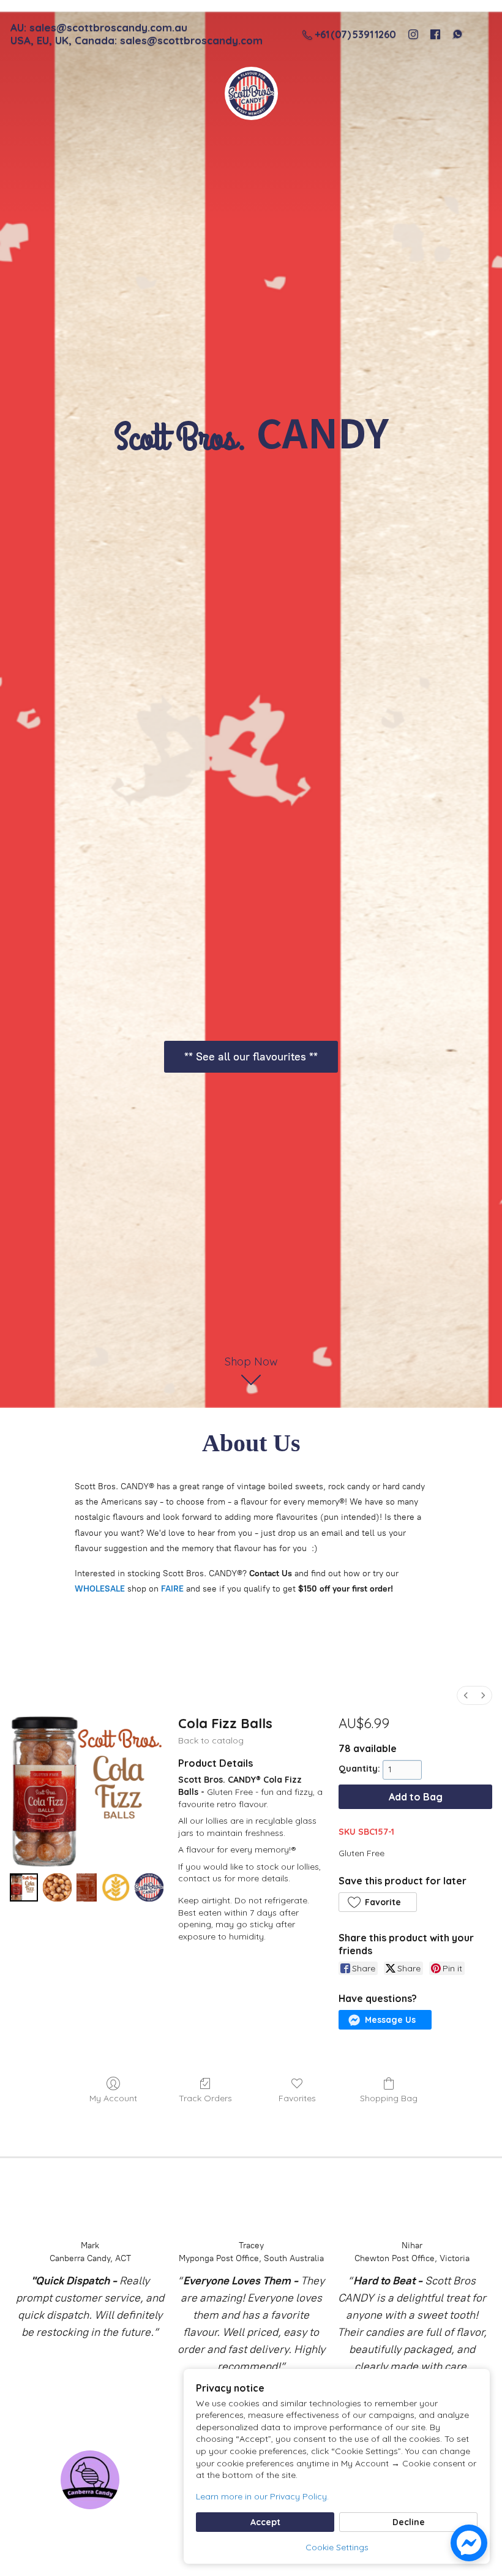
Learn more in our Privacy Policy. (262, 2496)
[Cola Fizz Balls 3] (116, 1887)
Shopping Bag (389, 2098)
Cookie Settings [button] (337, 2547)
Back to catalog (211, 1740)
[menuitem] (466, 1695)
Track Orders (205, 2098)
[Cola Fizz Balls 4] (149, 1887)
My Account (113, 2098)
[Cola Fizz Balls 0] (24, 1887)
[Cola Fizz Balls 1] (57, 1887)
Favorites (297, 2098)
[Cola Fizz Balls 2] (87, 1887)
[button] (378, 1902)
